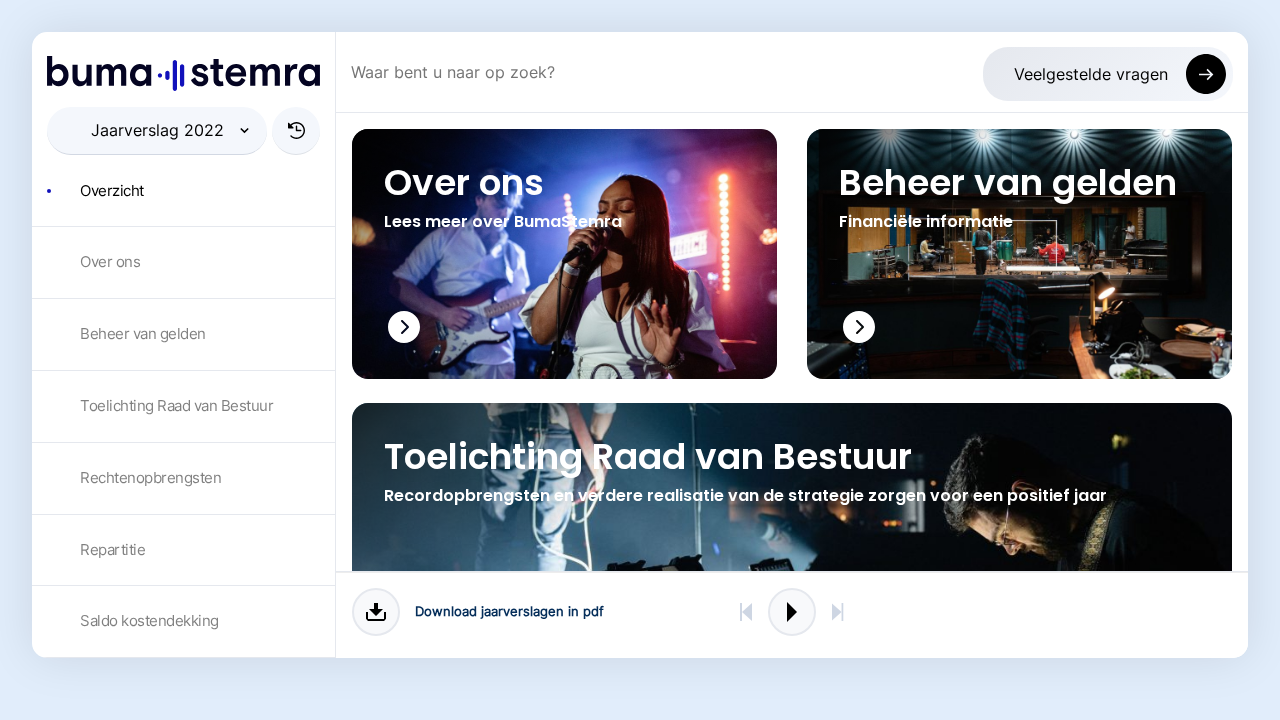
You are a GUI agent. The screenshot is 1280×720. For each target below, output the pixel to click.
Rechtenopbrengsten (150, 477)
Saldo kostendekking (149, 620)
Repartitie (112, 549)
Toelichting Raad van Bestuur (176, 405)
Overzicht (112, 190)
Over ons (110, 261)
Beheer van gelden (143, 333)
